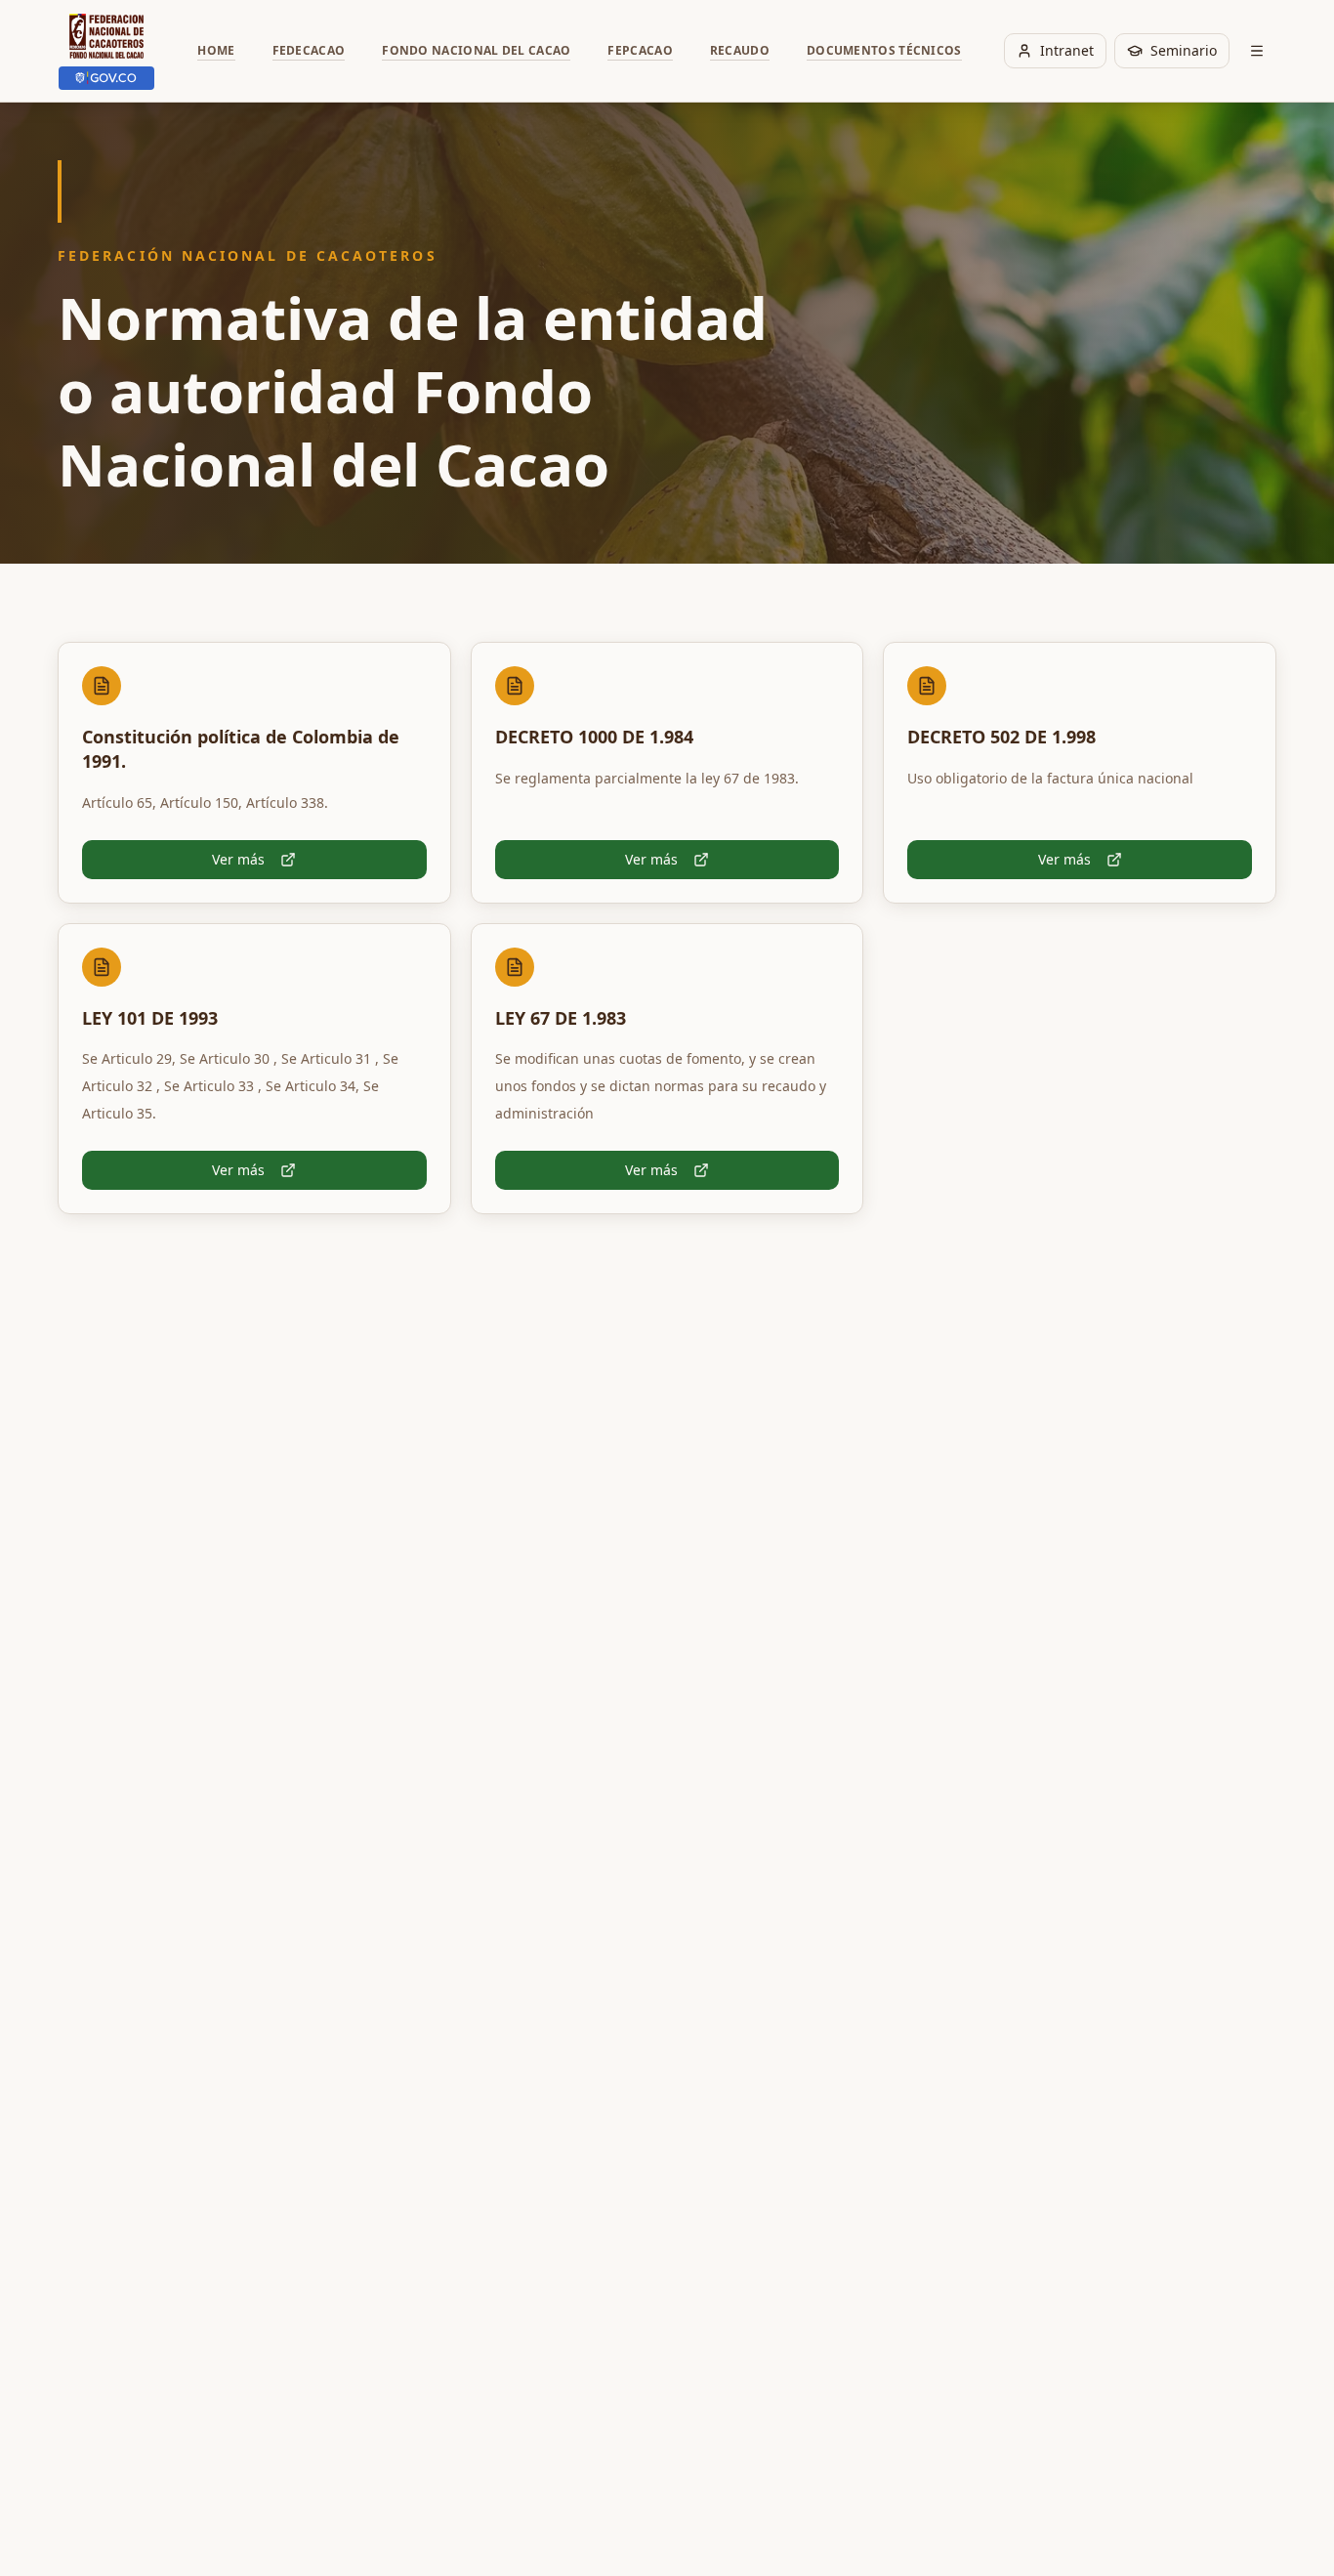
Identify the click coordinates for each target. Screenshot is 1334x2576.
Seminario (1184, 50)
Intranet (1067, 50)
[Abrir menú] (1257, 51)
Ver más (238, 859)
